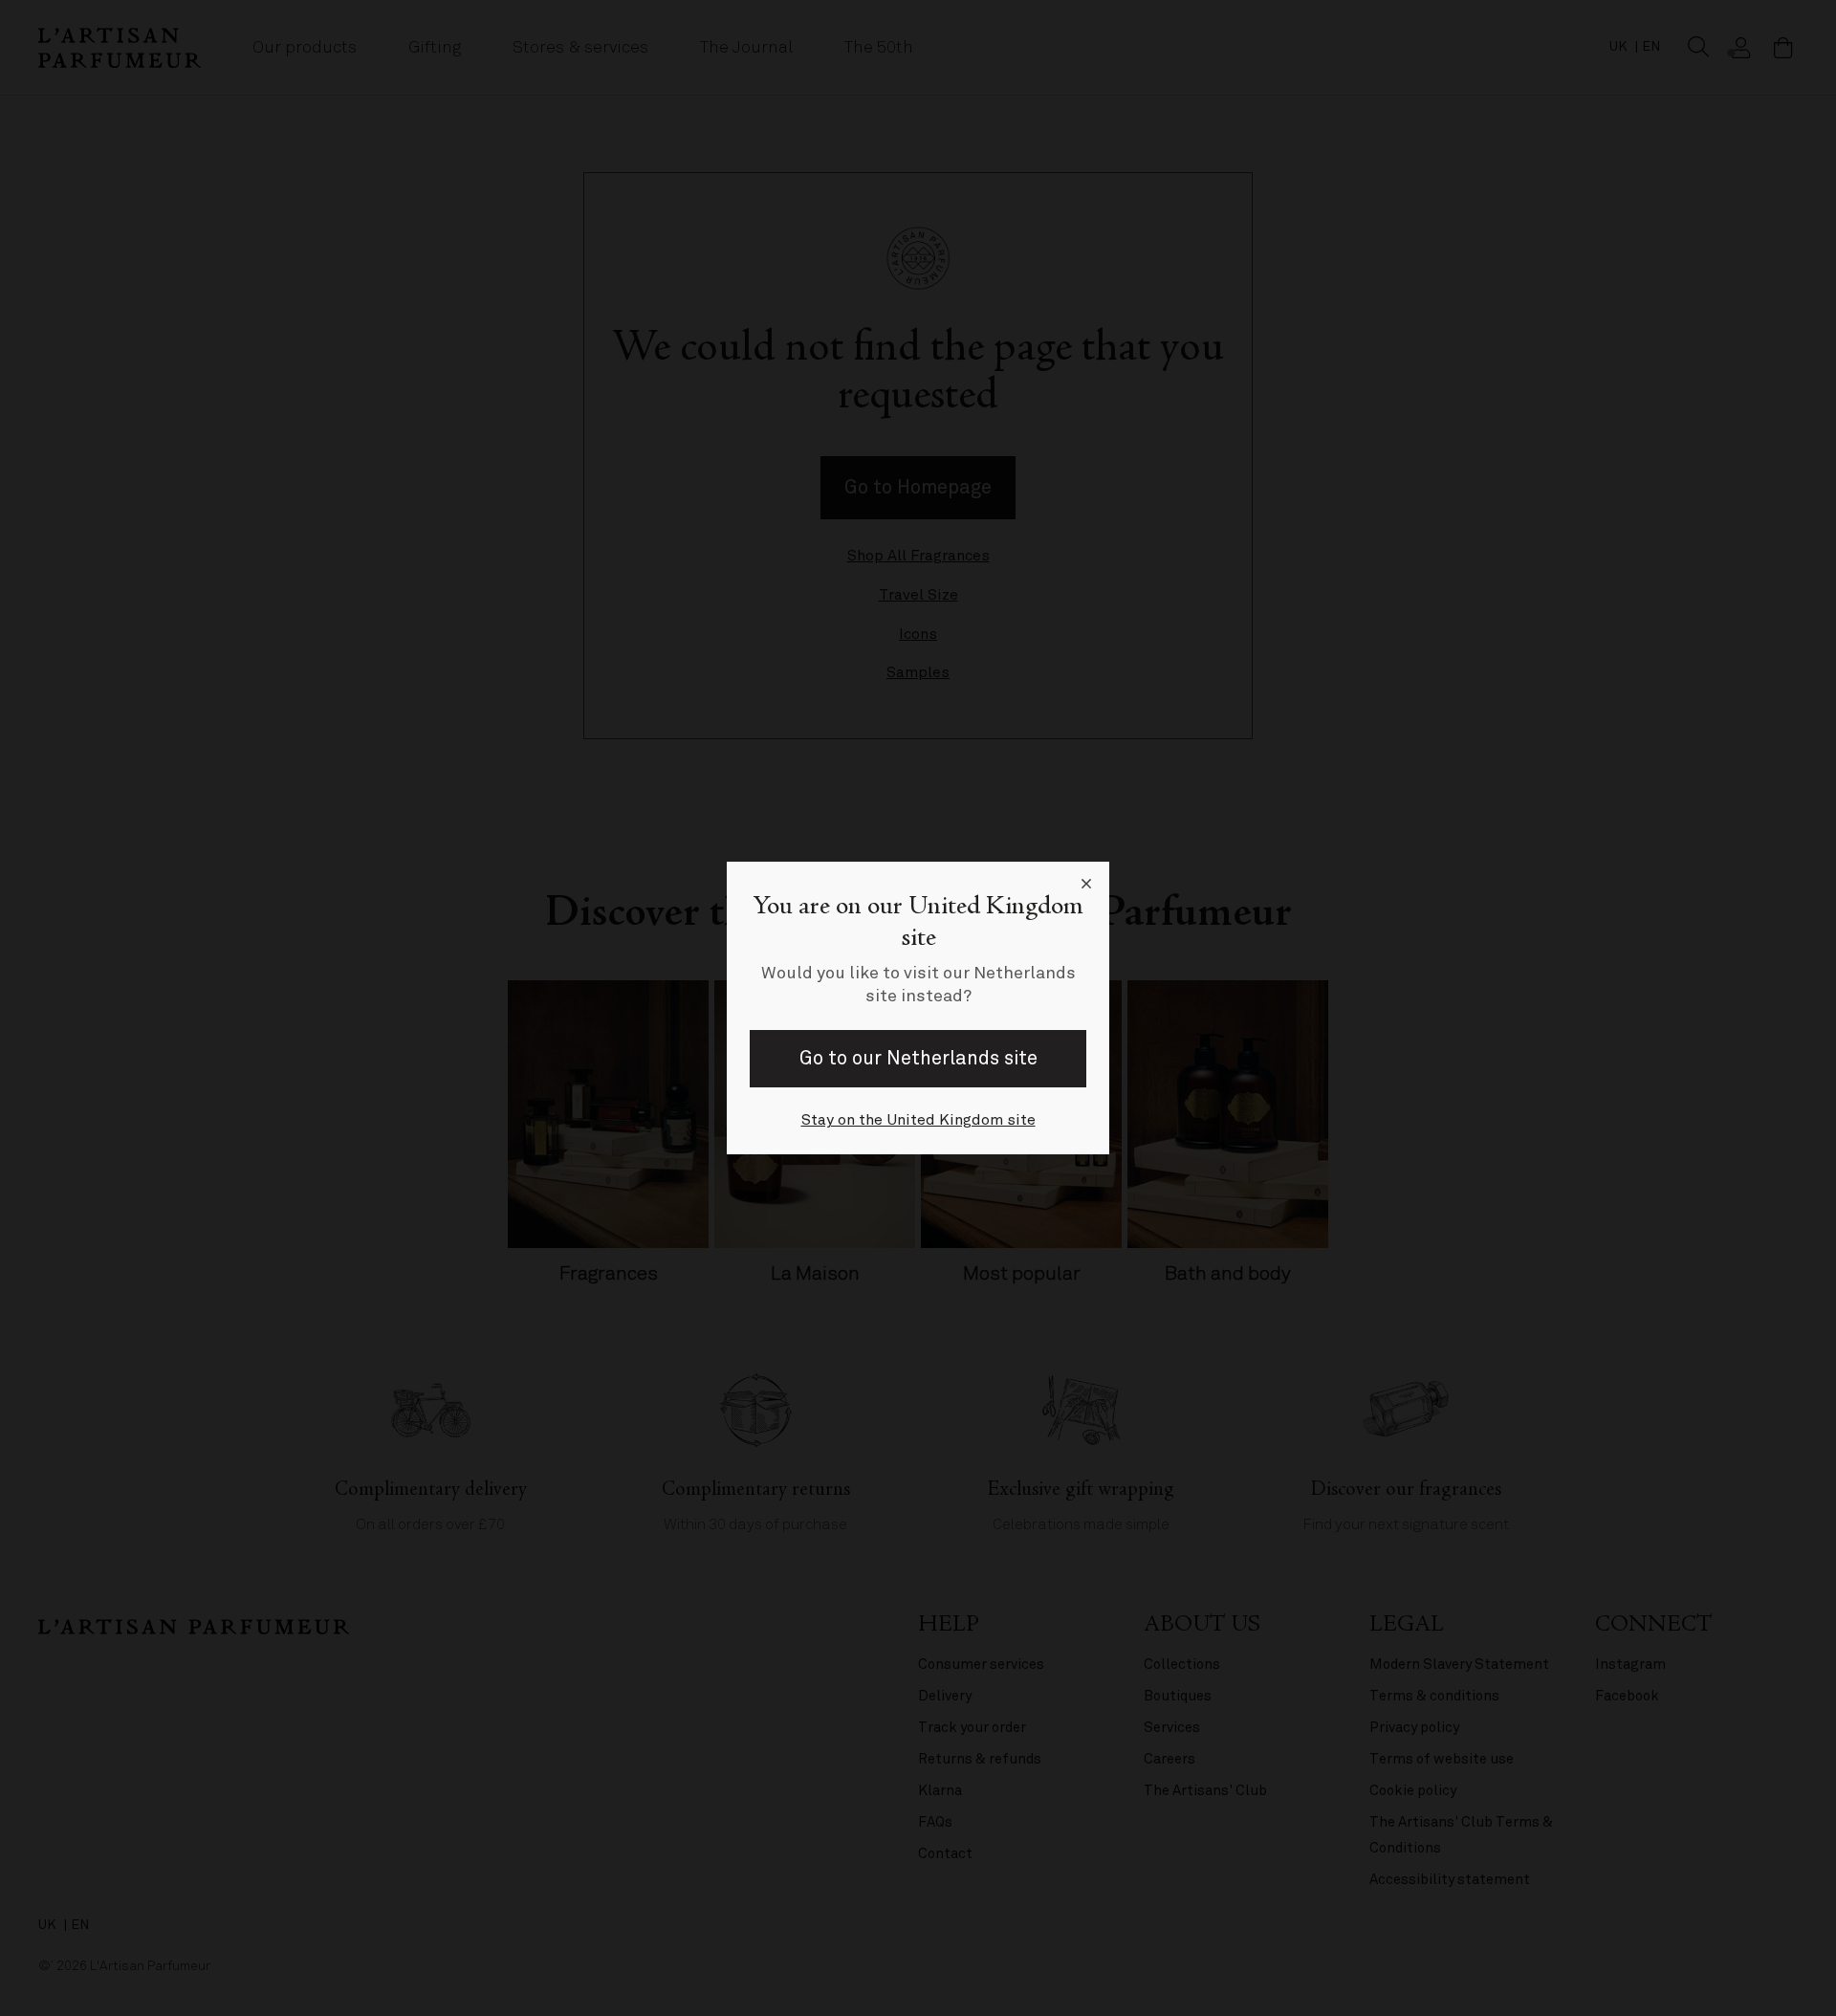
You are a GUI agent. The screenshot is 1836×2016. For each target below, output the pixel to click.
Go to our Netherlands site (918, 1058)
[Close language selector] (1086, 885)
